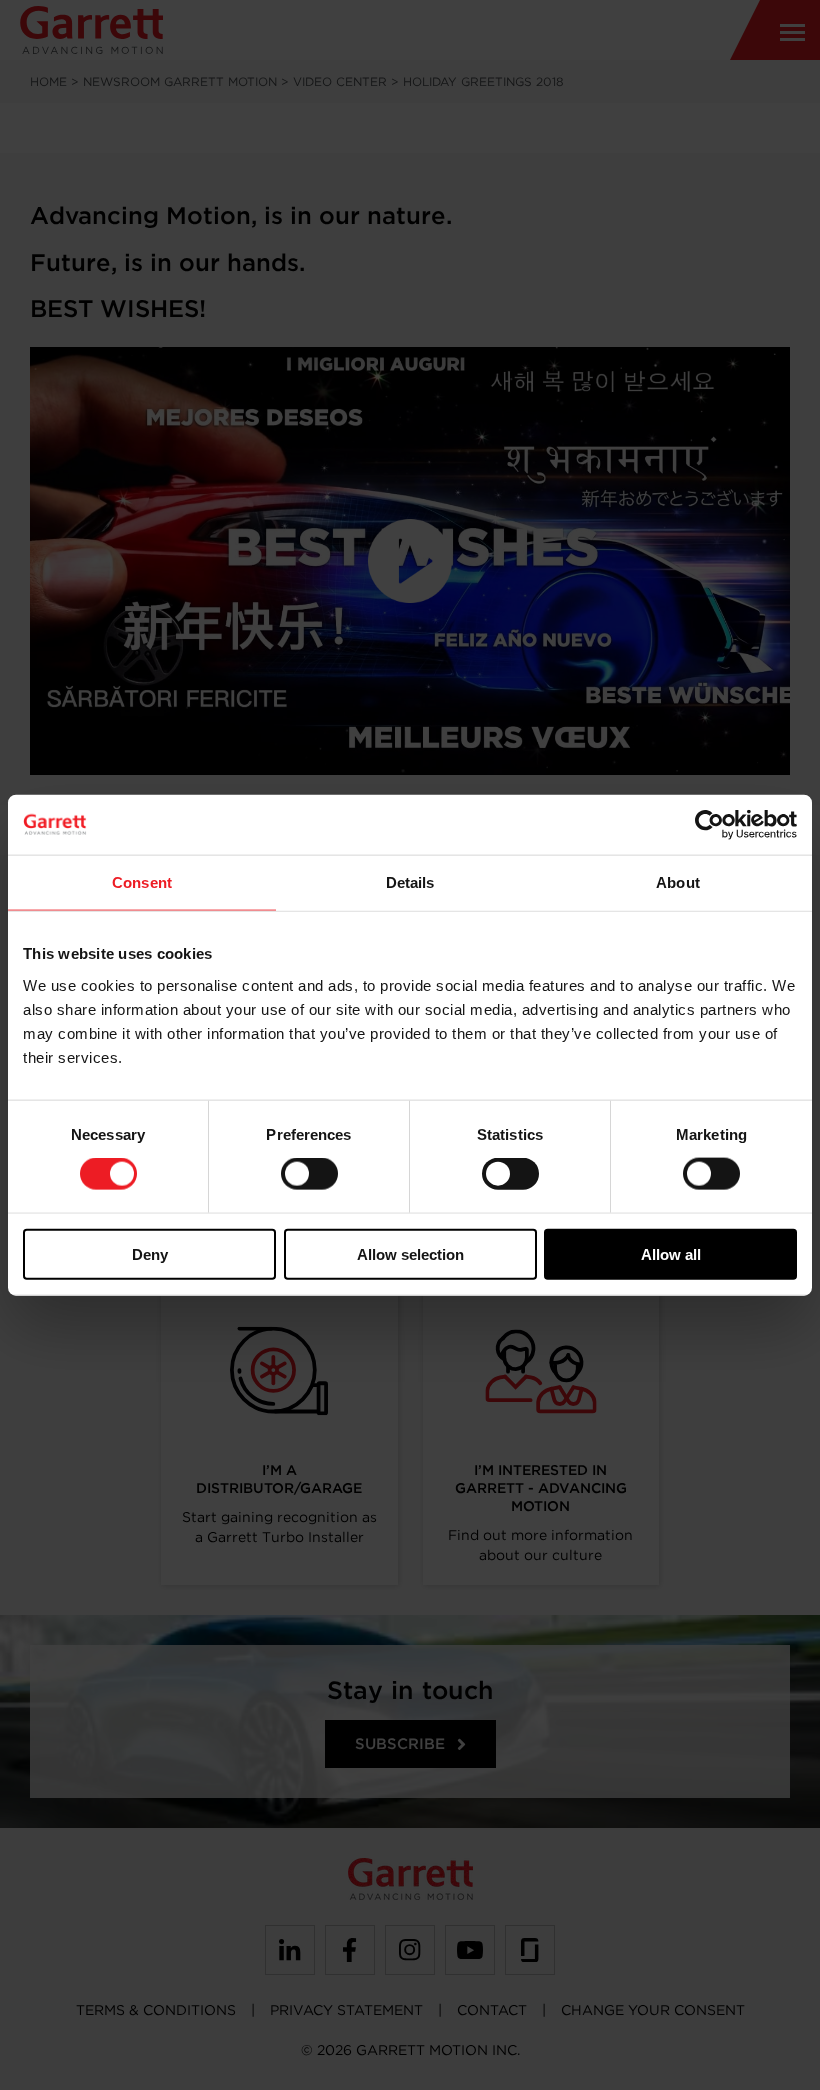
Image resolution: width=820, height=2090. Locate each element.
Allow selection (410, 1253)
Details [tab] (410, 882)
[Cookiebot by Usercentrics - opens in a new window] (709, 825)
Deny (150, 1253)
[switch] (309, 1174)
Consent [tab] (142, 882)
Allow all (671, 1253)
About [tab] (678, 882)
